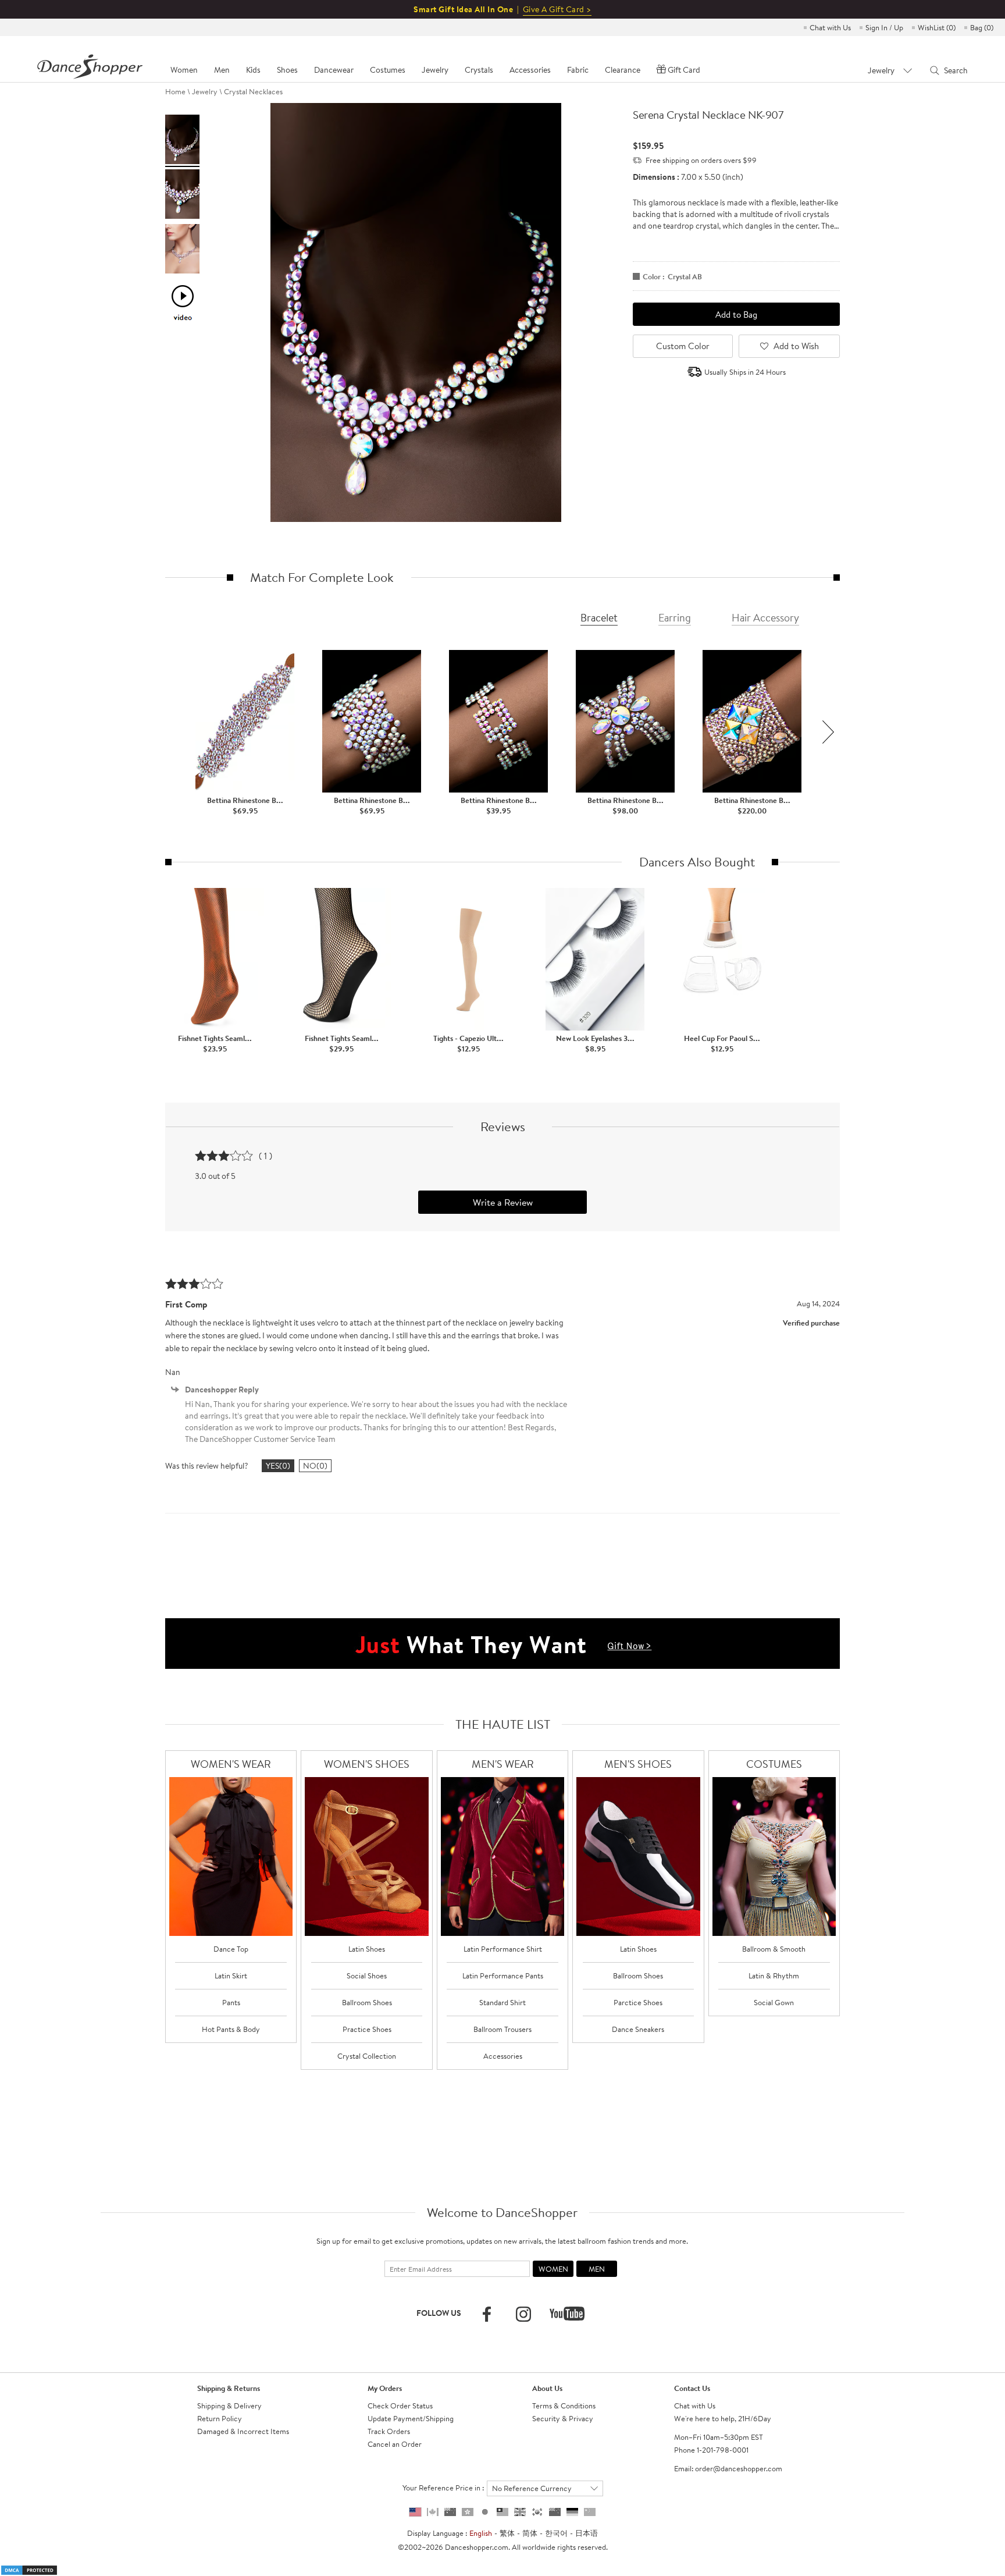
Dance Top (231, 1949)
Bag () (982, 27)
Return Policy (220, 2418)
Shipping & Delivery (229, 2406)
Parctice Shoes (638, 2002)
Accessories (503, 2056)
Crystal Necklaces (253, 91)
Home (175, 91)
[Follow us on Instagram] (523, 2314)
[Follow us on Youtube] (567, 2314)
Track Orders (389, 2431)
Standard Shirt (502, 2002)
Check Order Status (400, 2406)
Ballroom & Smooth (774, 1949)
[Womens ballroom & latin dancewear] (231, 1857)
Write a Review (503, 1202)
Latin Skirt (231, 1975)
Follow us (439, 2313)
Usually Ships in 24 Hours (745, 372)
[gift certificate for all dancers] (502, 1643)
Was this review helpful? (207, 1466)
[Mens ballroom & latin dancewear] (503, 1857)
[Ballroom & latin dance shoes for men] (638, 1857)
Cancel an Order (395, 2444)
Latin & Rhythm (774, 1975)
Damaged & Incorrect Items (243, 2431)
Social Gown (774, 2002)
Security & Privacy (563, 2418)
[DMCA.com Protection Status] (29, 2569)
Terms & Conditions (564, 2406)
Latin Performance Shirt (503, 1949)
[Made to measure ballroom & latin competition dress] (774, 1857)
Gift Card (684, 70)
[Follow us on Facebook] (487, 2314)
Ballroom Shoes (367, 2002)
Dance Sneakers (638, 2029)
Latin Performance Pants (503, 1975)
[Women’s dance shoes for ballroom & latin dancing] (367, 1857)
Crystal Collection (367, 2056)
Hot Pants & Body (231, 2029)
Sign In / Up (884, 27)
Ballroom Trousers (502, 2029)
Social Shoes (367, 1975)
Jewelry (205, 91)
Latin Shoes (367, 1949)
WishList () (937, 27)
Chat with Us (830, 27)
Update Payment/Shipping (411, 2418)
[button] (828, 732)
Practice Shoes (367, 2029)
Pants (231, 2002)
